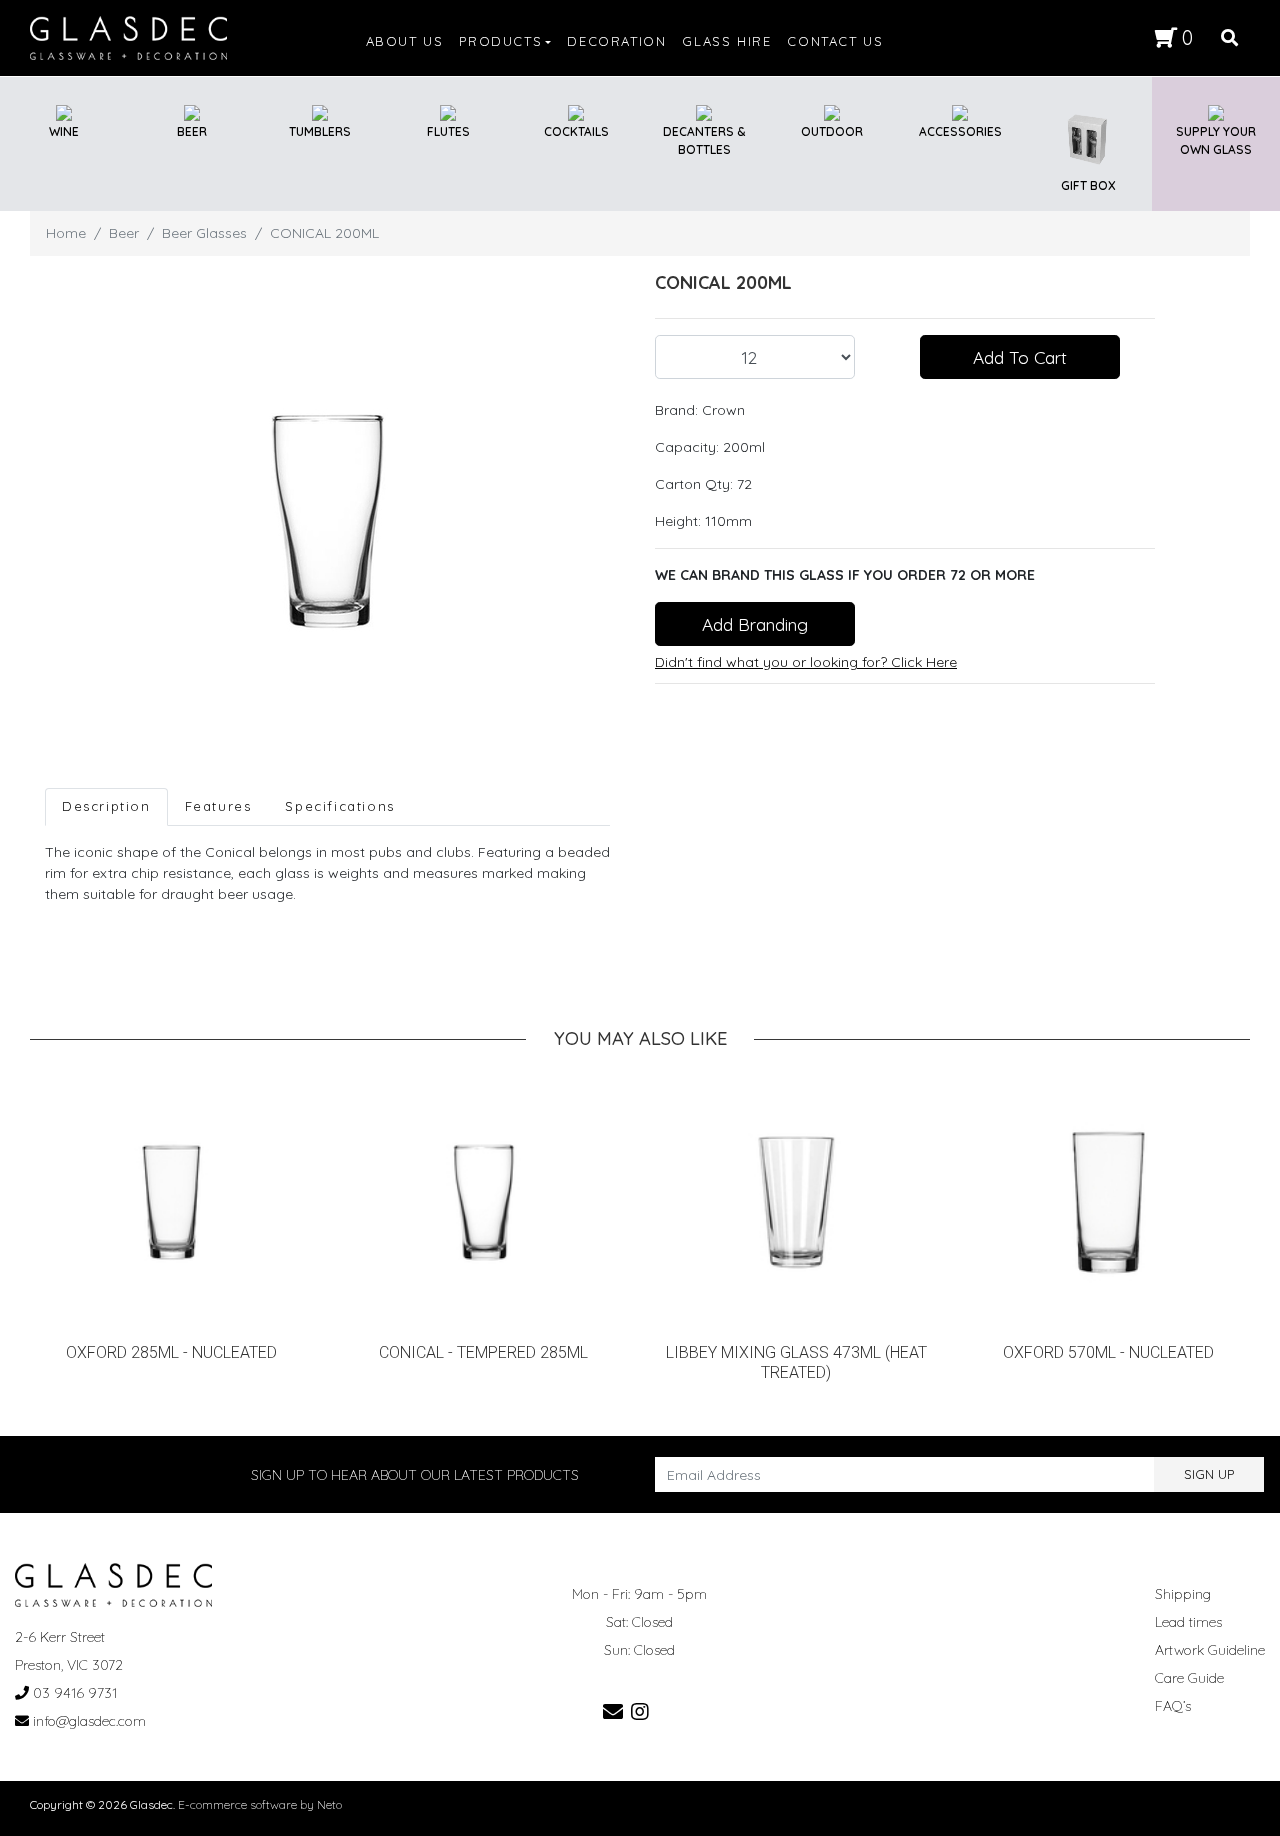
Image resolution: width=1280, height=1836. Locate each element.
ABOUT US (405, 41)
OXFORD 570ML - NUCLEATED (1108, 1352)
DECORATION (616, 41)
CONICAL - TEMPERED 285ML (483, 1352)
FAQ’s (1173, 1706)
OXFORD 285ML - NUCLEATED (171, 1352)
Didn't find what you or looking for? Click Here (806, 662)
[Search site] (1229, 38)
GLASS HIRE (726, 41)
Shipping (1183, 1594)
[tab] (106, 807)
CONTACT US (835, 41)
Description (106, 806)
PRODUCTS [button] (500, 41)
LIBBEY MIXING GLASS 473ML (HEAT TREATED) (796, 1362)
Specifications (339, 806)
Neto (329, 1804)
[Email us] (613, 1711)
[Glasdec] (128, 37)
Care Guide (1189, 1678)
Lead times (1188, 1622)
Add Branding (755, 624)
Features (218, 806)
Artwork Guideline (1210, 1650)
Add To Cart (1020, 357)
